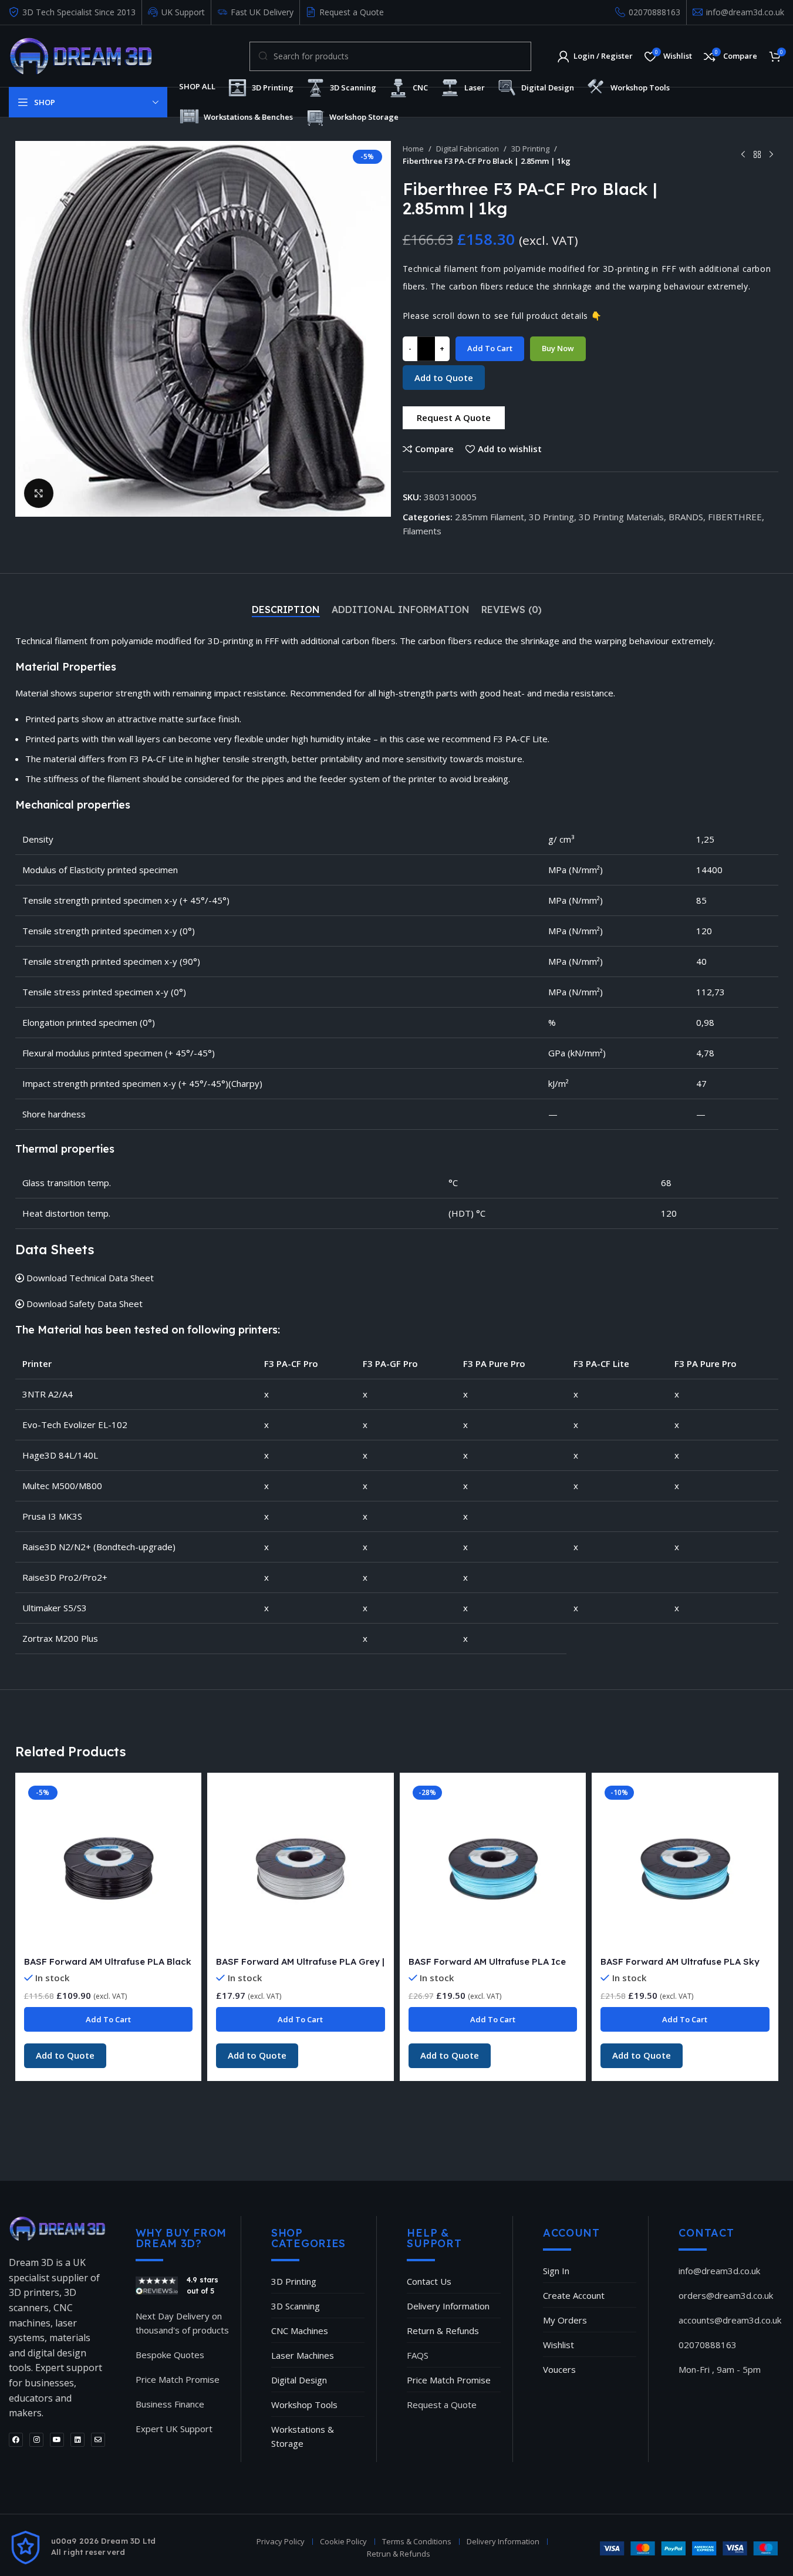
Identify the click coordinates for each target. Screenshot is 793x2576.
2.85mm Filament (490, 517)
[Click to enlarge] (39, 493)
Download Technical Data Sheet (89, 1278)
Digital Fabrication (468, 149)
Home (413, 149)
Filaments (422, 531)
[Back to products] (757, 154)
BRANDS (686, 517)
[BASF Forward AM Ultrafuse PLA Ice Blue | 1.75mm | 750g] (493, 1866)
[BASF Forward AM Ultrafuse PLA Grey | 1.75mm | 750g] (301, 1866)
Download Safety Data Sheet (83, 1304)
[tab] (286, 610)
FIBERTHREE (735, 517)
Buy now (558, 348)
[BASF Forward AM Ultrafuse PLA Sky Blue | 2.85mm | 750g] (685, 1866)
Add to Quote (444, 378)
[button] (454, 418)
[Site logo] (81, 55)
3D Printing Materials (621, 517)
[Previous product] (743, 154)
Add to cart (490, 348)
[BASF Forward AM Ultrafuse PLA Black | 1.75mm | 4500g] (109, 1866)
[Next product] (771, 154)
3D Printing (530, 149)
